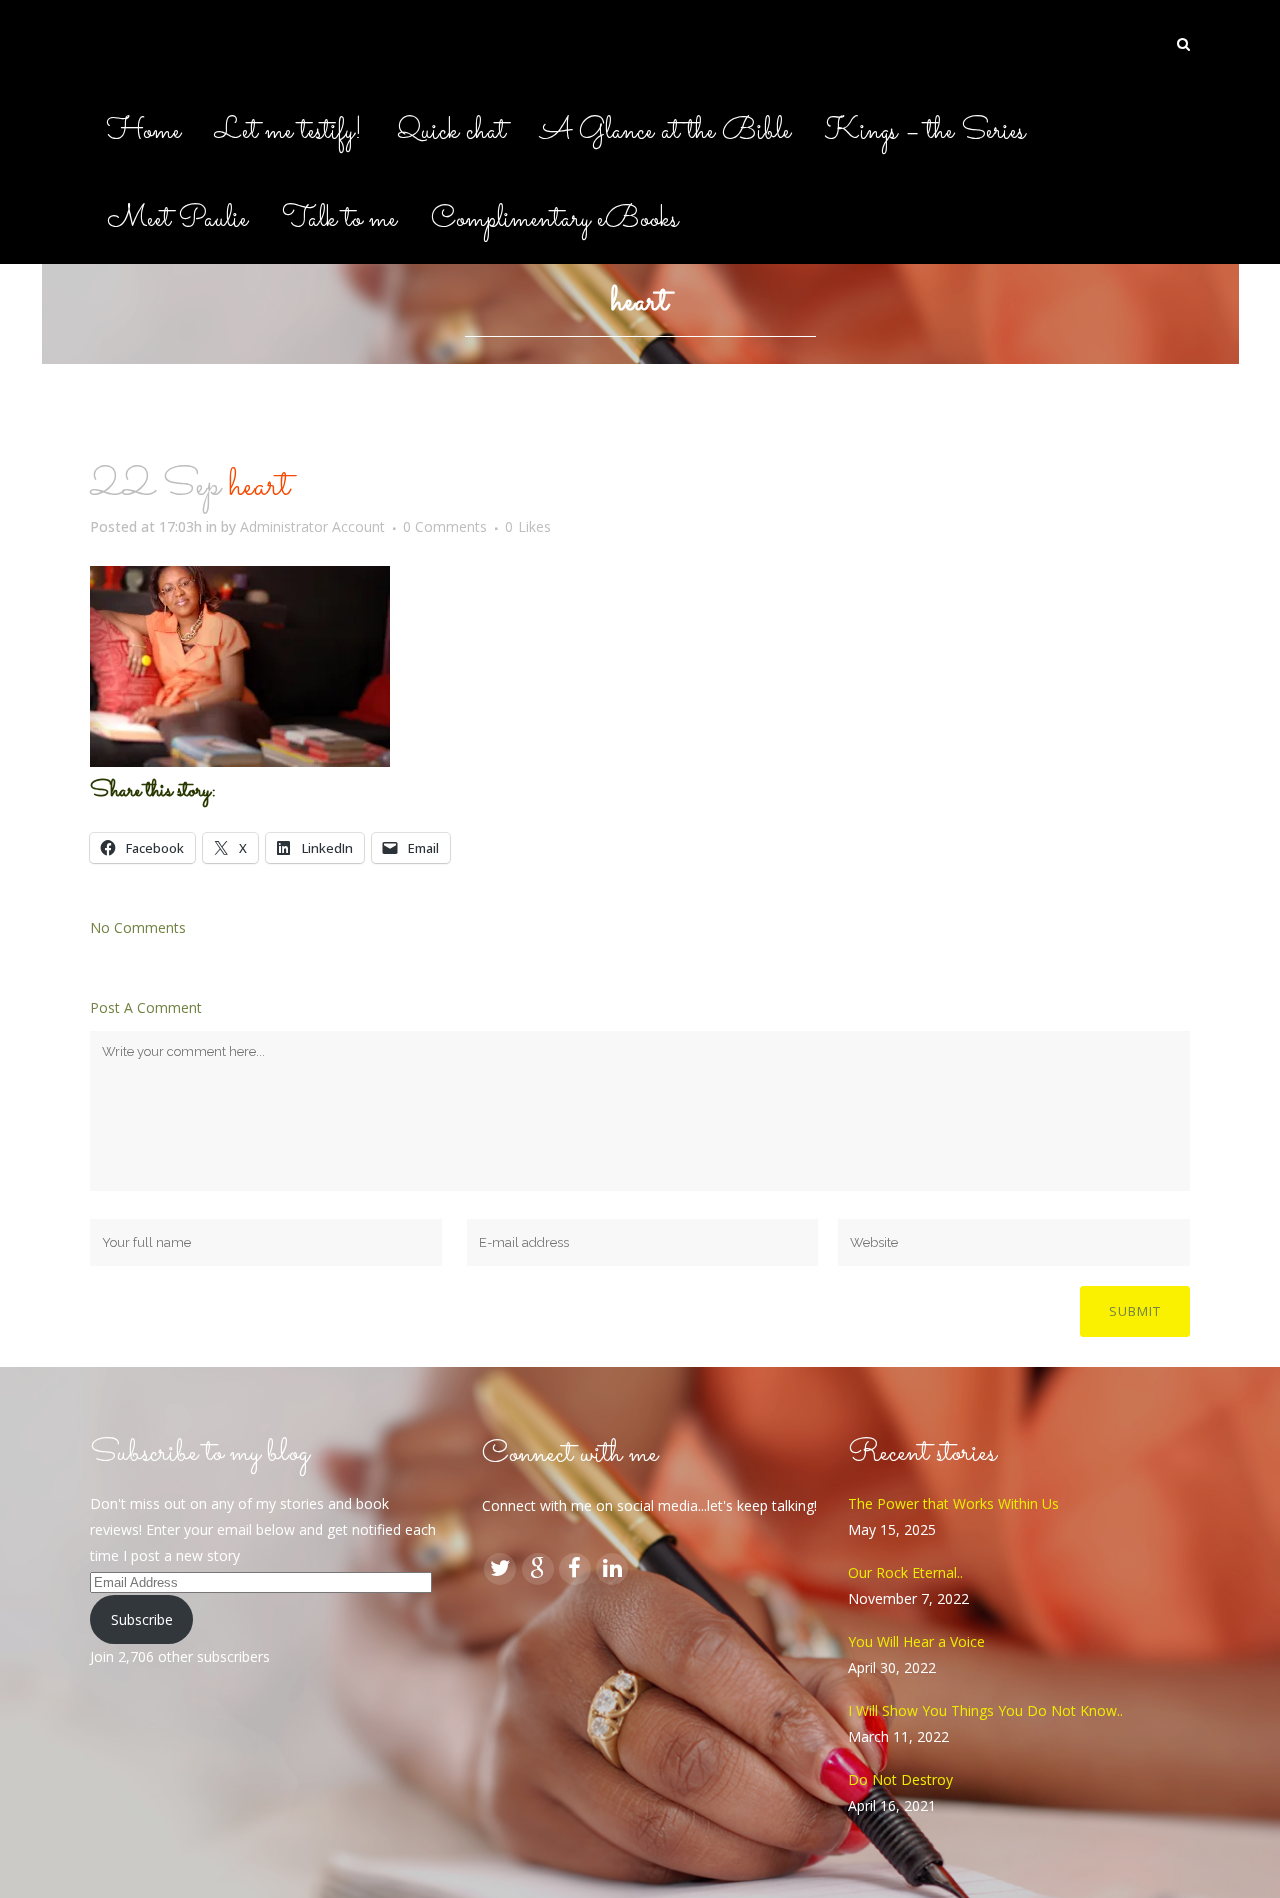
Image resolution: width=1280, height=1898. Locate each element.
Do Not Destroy (900, 1779)
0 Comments (445, 526)
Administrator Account (312, 526)
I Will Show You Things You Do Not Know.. (985, 1710)
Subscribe (142, 1619)
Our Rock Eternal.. (905, 1572)
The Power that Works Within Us (953, 1503)
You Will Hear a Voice (916, 1641)
